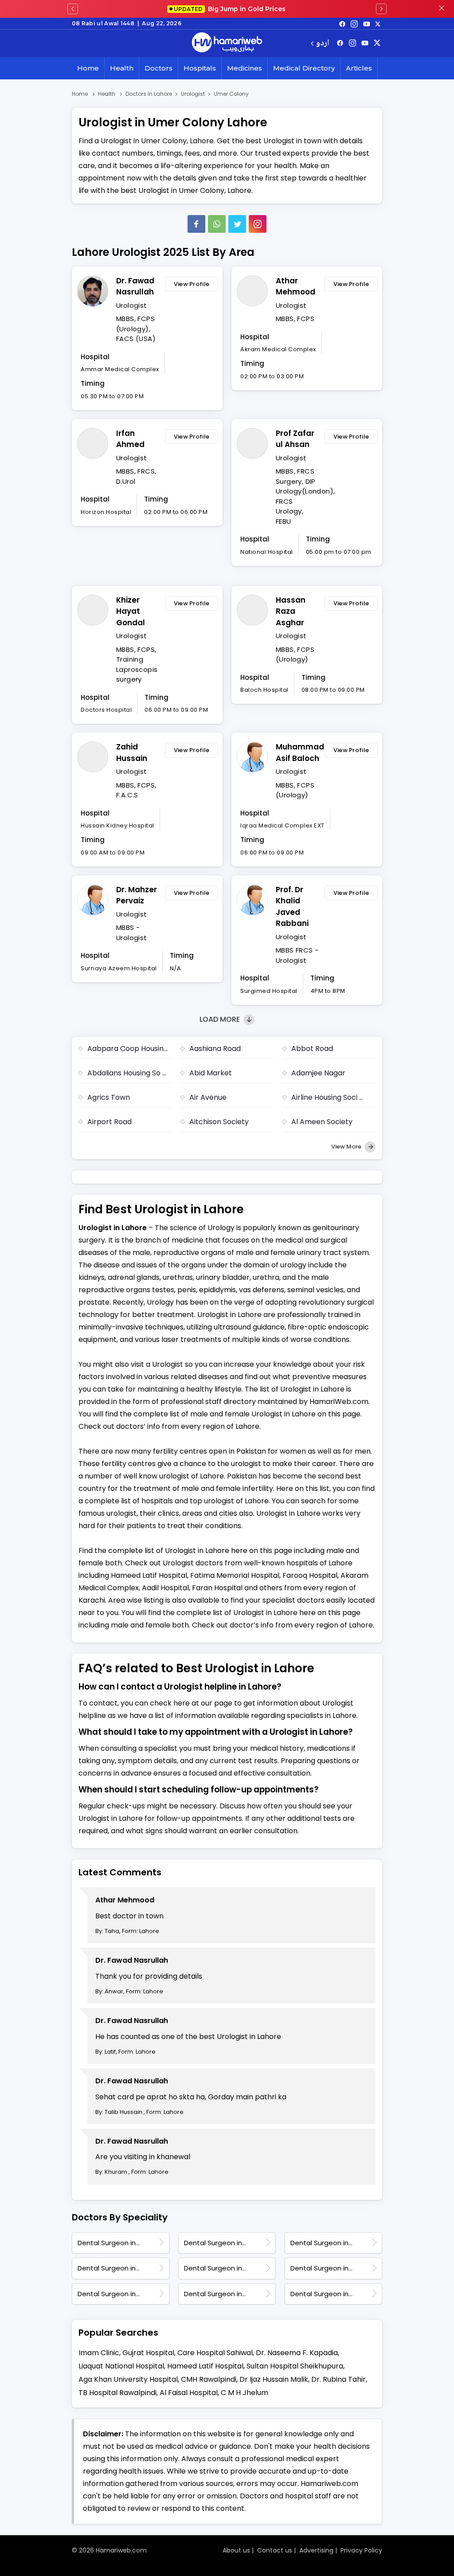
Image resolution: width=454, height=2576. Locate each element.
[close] (442, 9)
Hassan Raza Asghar (291, 611)
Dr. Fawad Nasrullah (135, 286)
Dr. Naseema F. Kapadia (297, 2353)
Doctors (159, 68)
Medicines (245, 68)
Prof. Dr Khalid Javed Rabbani (292, 907)
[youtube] (367, 24)
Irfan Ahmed (130, 439)
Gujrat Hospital (148, 2353)
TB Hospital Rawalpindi (117, 2393)
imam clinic (99, 2353)
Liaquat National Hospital (121, 2366)
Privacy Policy (361, 2550)
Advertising (316, 2550)
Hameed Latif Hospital (205, 2366)
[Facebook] (196, 224)
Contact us (275, 2550)
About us (236, 2550)
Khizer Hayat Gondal (131, 611)
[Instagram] (354, 24)
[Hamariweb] (227, 43)
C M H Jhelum (245, 2393)
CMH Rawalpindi (209, 2379)
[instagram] (258, 224)
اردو (323, 44)
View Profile (192, 284)
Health (122, 68)
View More (347, 1147)
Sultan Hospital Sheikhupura (295, 2366)
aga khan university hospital (128, 2379)
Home (88, 68)
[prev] (73, 9)
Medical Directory (304, 68)
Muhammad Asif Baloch (298, 753)
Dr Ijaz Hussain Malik (274, 2379)
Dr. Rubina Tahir (339, 2379)
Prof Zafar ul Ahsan (295, 439)
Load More (221, 1019)
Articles (359, 68)
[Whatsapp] (217, 224)
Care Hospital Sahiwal (215, 2353)
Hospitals (200, 68)
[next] (381, 9)
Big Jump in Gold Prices (231, 9)
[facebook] (342, 24)
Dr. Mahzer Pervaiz (137, 895)
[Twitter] (237, 224)
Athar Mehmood (295, 286)
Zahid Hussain (132, 753)
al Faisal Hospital (189, 2393)
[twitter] (378, 24)
